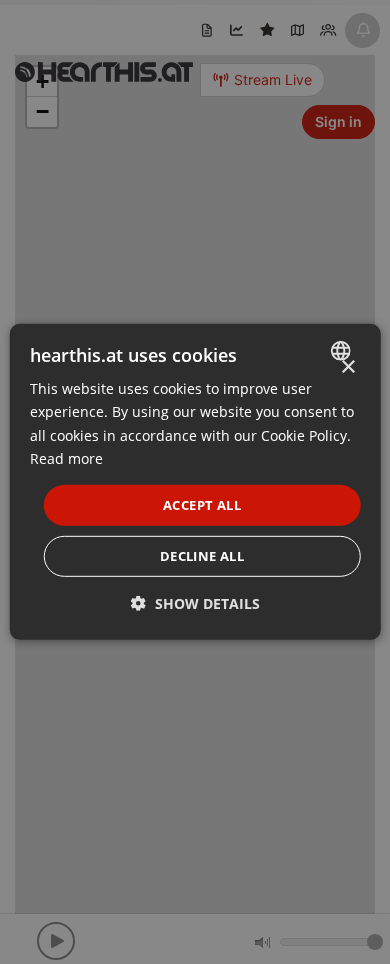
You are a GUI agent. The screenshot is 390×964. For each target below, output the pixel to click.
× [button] (347, 367)
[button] (195, 603)
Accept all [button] (202, 505)
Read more (66, 457)
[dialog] (195, 482)
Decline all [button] (202, 556)
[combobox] (342, 351)
